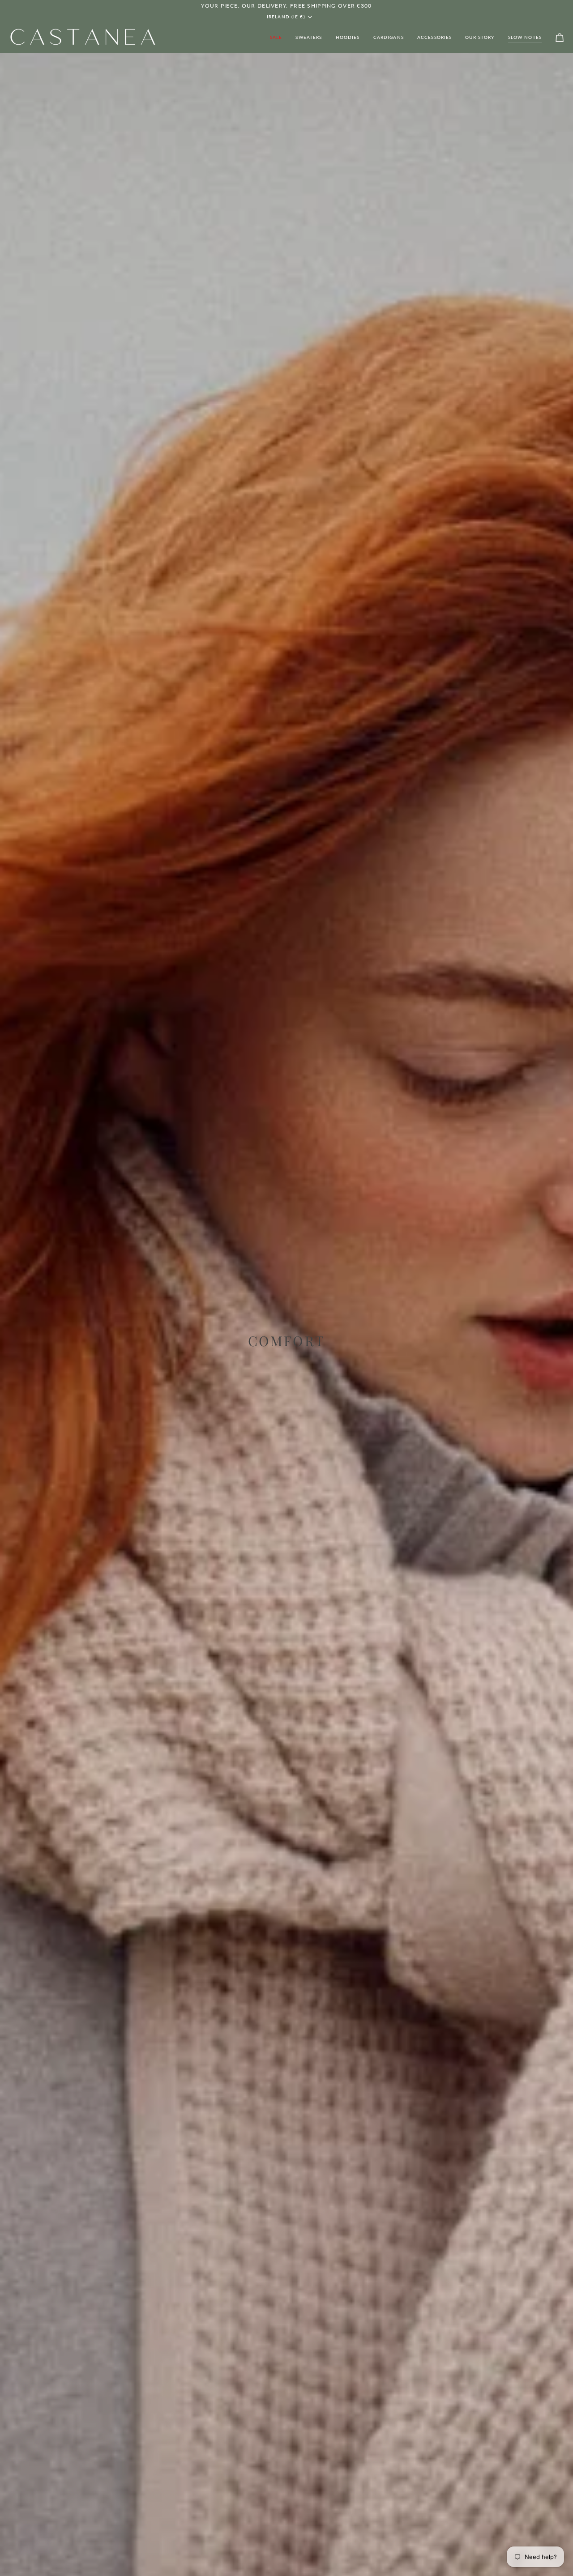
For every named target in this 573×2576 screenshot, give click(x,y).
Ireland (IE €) (286, 17)
